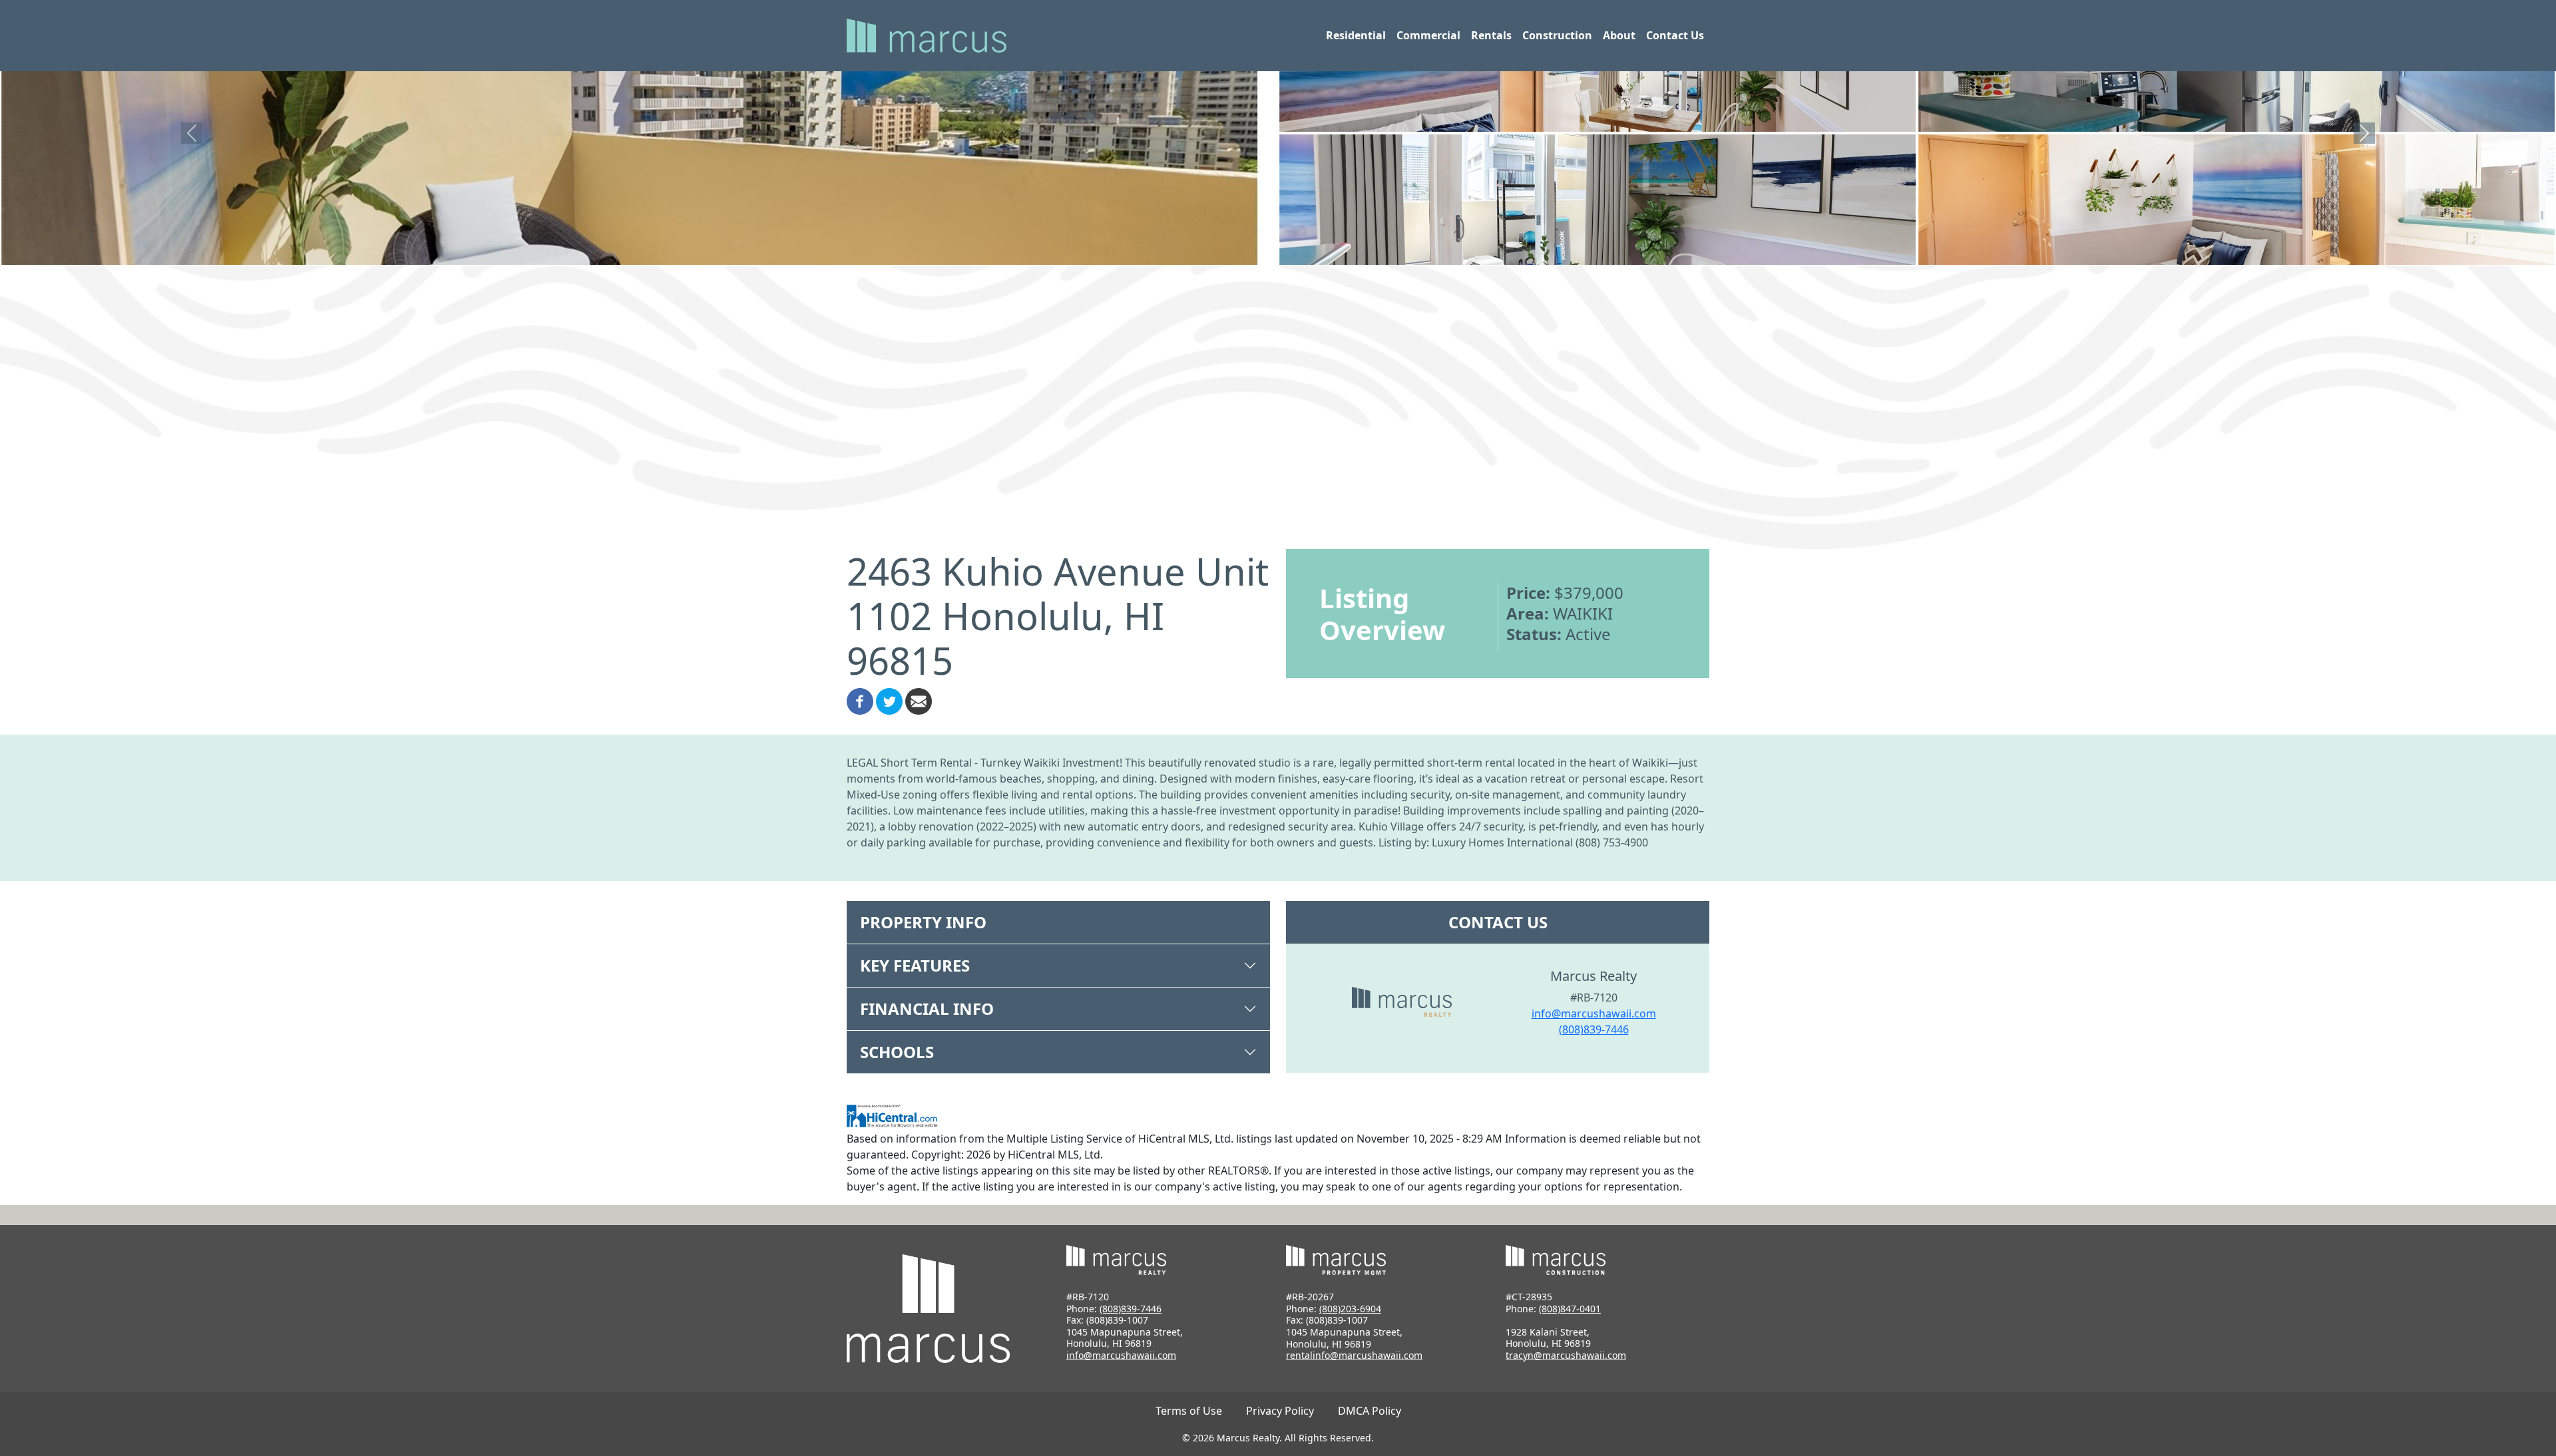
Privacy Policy (1280, 1411)
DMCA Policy (1370, 1411)
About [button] (1619, 35)
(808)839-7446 (1594, 1029)
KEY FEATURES (915, 965)
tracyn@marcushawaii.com (1566, 1355)
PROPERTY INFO (923, 922)
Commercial (1428, 35)
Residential (1356, 35)
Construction (1557, 35)
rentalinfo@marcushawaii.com (1354, 1355)
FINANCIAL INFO (927, 1008)
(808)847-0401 (1570, 1309)
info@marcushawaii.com (1594, 1013)
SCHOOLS (897, 1052)
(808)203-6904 (1350, 1309)
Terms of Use (1189, 1411)
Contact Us (1675, 35)
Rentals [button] (1491, 35)
